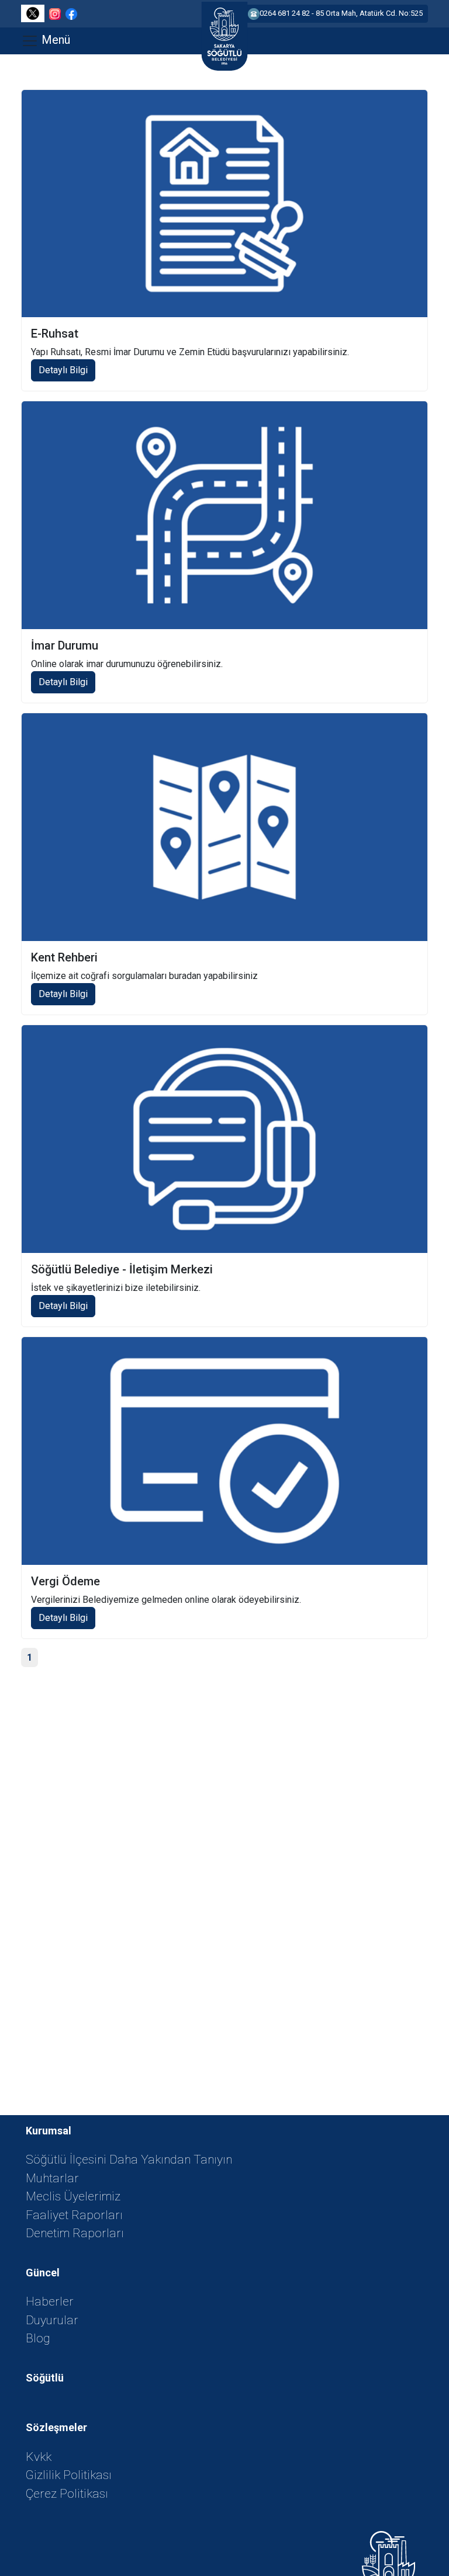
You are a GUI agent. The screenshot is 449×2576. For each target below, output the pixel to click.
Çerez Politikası (67, 2494)
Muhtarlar (52, 2178)
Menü (54, 40)
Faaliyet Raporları (74, 2215)
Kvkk (39, 2457)
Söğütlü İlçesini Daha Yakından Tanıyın (129, 2160)
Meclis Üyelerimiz (73, 2196)
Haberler (50, 2301)
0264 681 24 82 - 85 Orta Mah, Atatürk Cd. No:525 (341, 13)
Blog (38, 2338)
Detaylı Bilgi (63, 370)
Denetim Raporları (75, 2233)
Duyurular (52, 2320)
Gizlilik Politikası (69, 2475)
